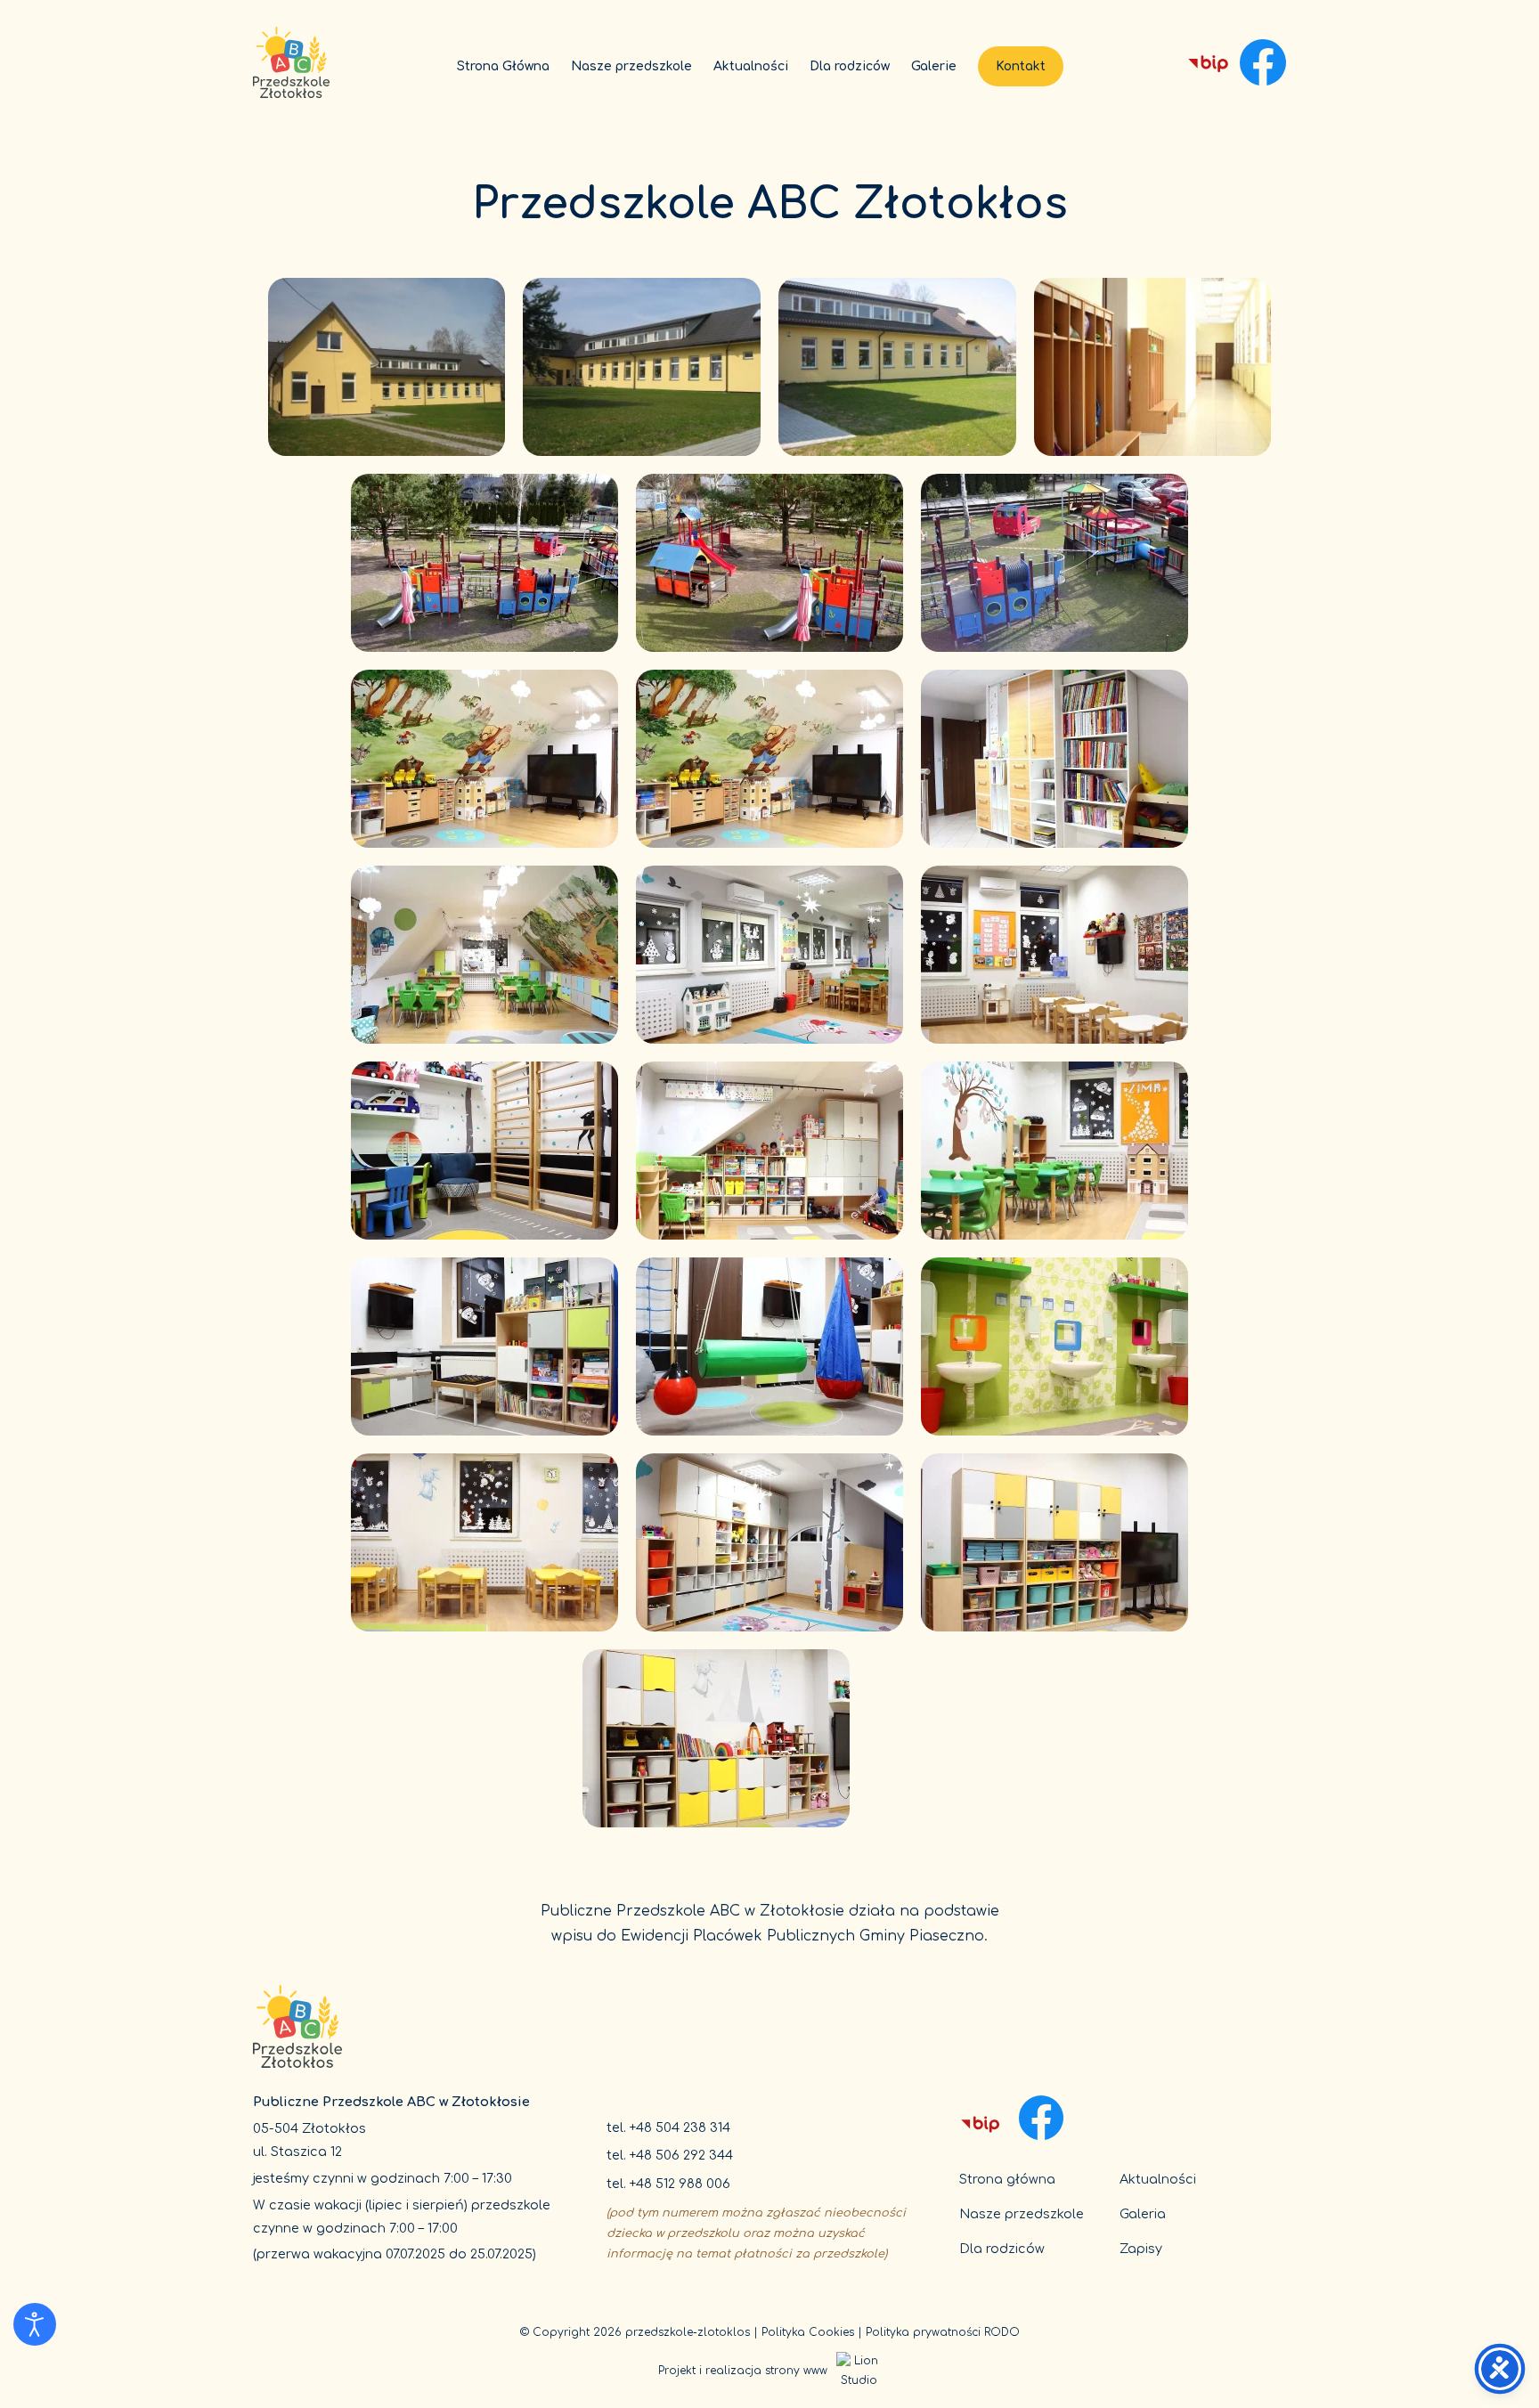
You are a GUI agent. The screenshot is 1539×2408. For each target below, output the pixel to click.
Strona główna (1007, 2179)
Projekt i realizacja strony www (743, 2371)
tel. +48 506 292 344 (670, 2155)
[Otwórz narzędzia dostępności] (35, 2324)
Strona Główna (503, 66)
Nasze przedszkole (631, 66)
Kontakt (1021, 66)
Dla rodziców (850, 66)
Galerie (934, 66)
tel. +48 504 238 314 (668, 2127)
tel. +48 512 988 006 (668, 2184)
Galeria (1143, 2214)
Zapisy (1141, 2249)
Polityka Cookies (808, 2332)
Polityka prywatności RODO (943, 2332)
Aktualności (751, 66)
